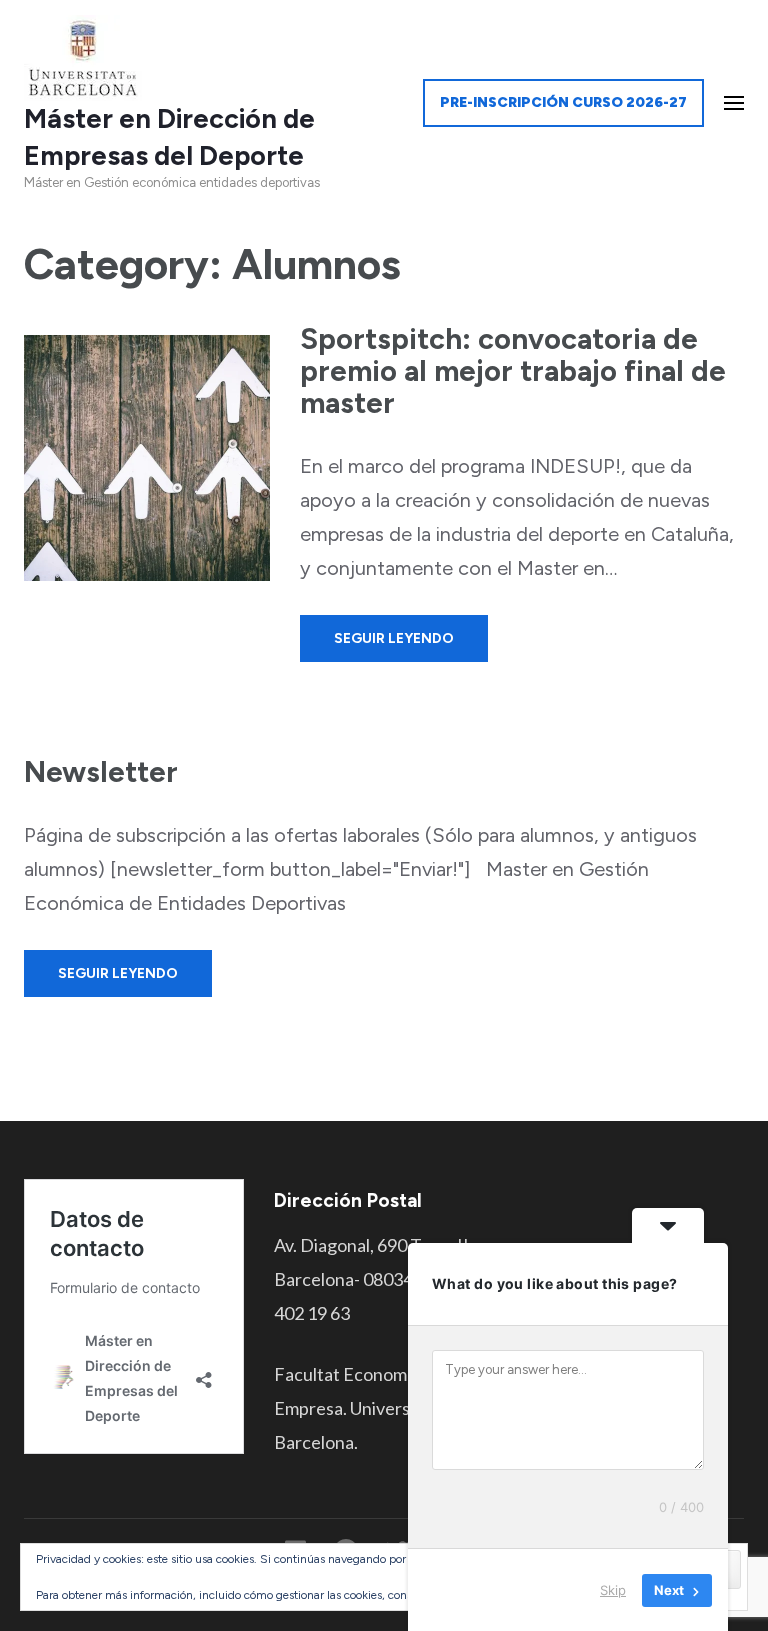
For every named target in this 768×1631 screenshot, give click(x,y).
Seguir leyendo (394, 638)
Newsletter (101, 771)
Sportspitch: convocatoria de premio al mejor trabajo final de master (513, 370)
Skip (613, 1590)
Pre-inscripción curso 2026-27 (563, 102)
